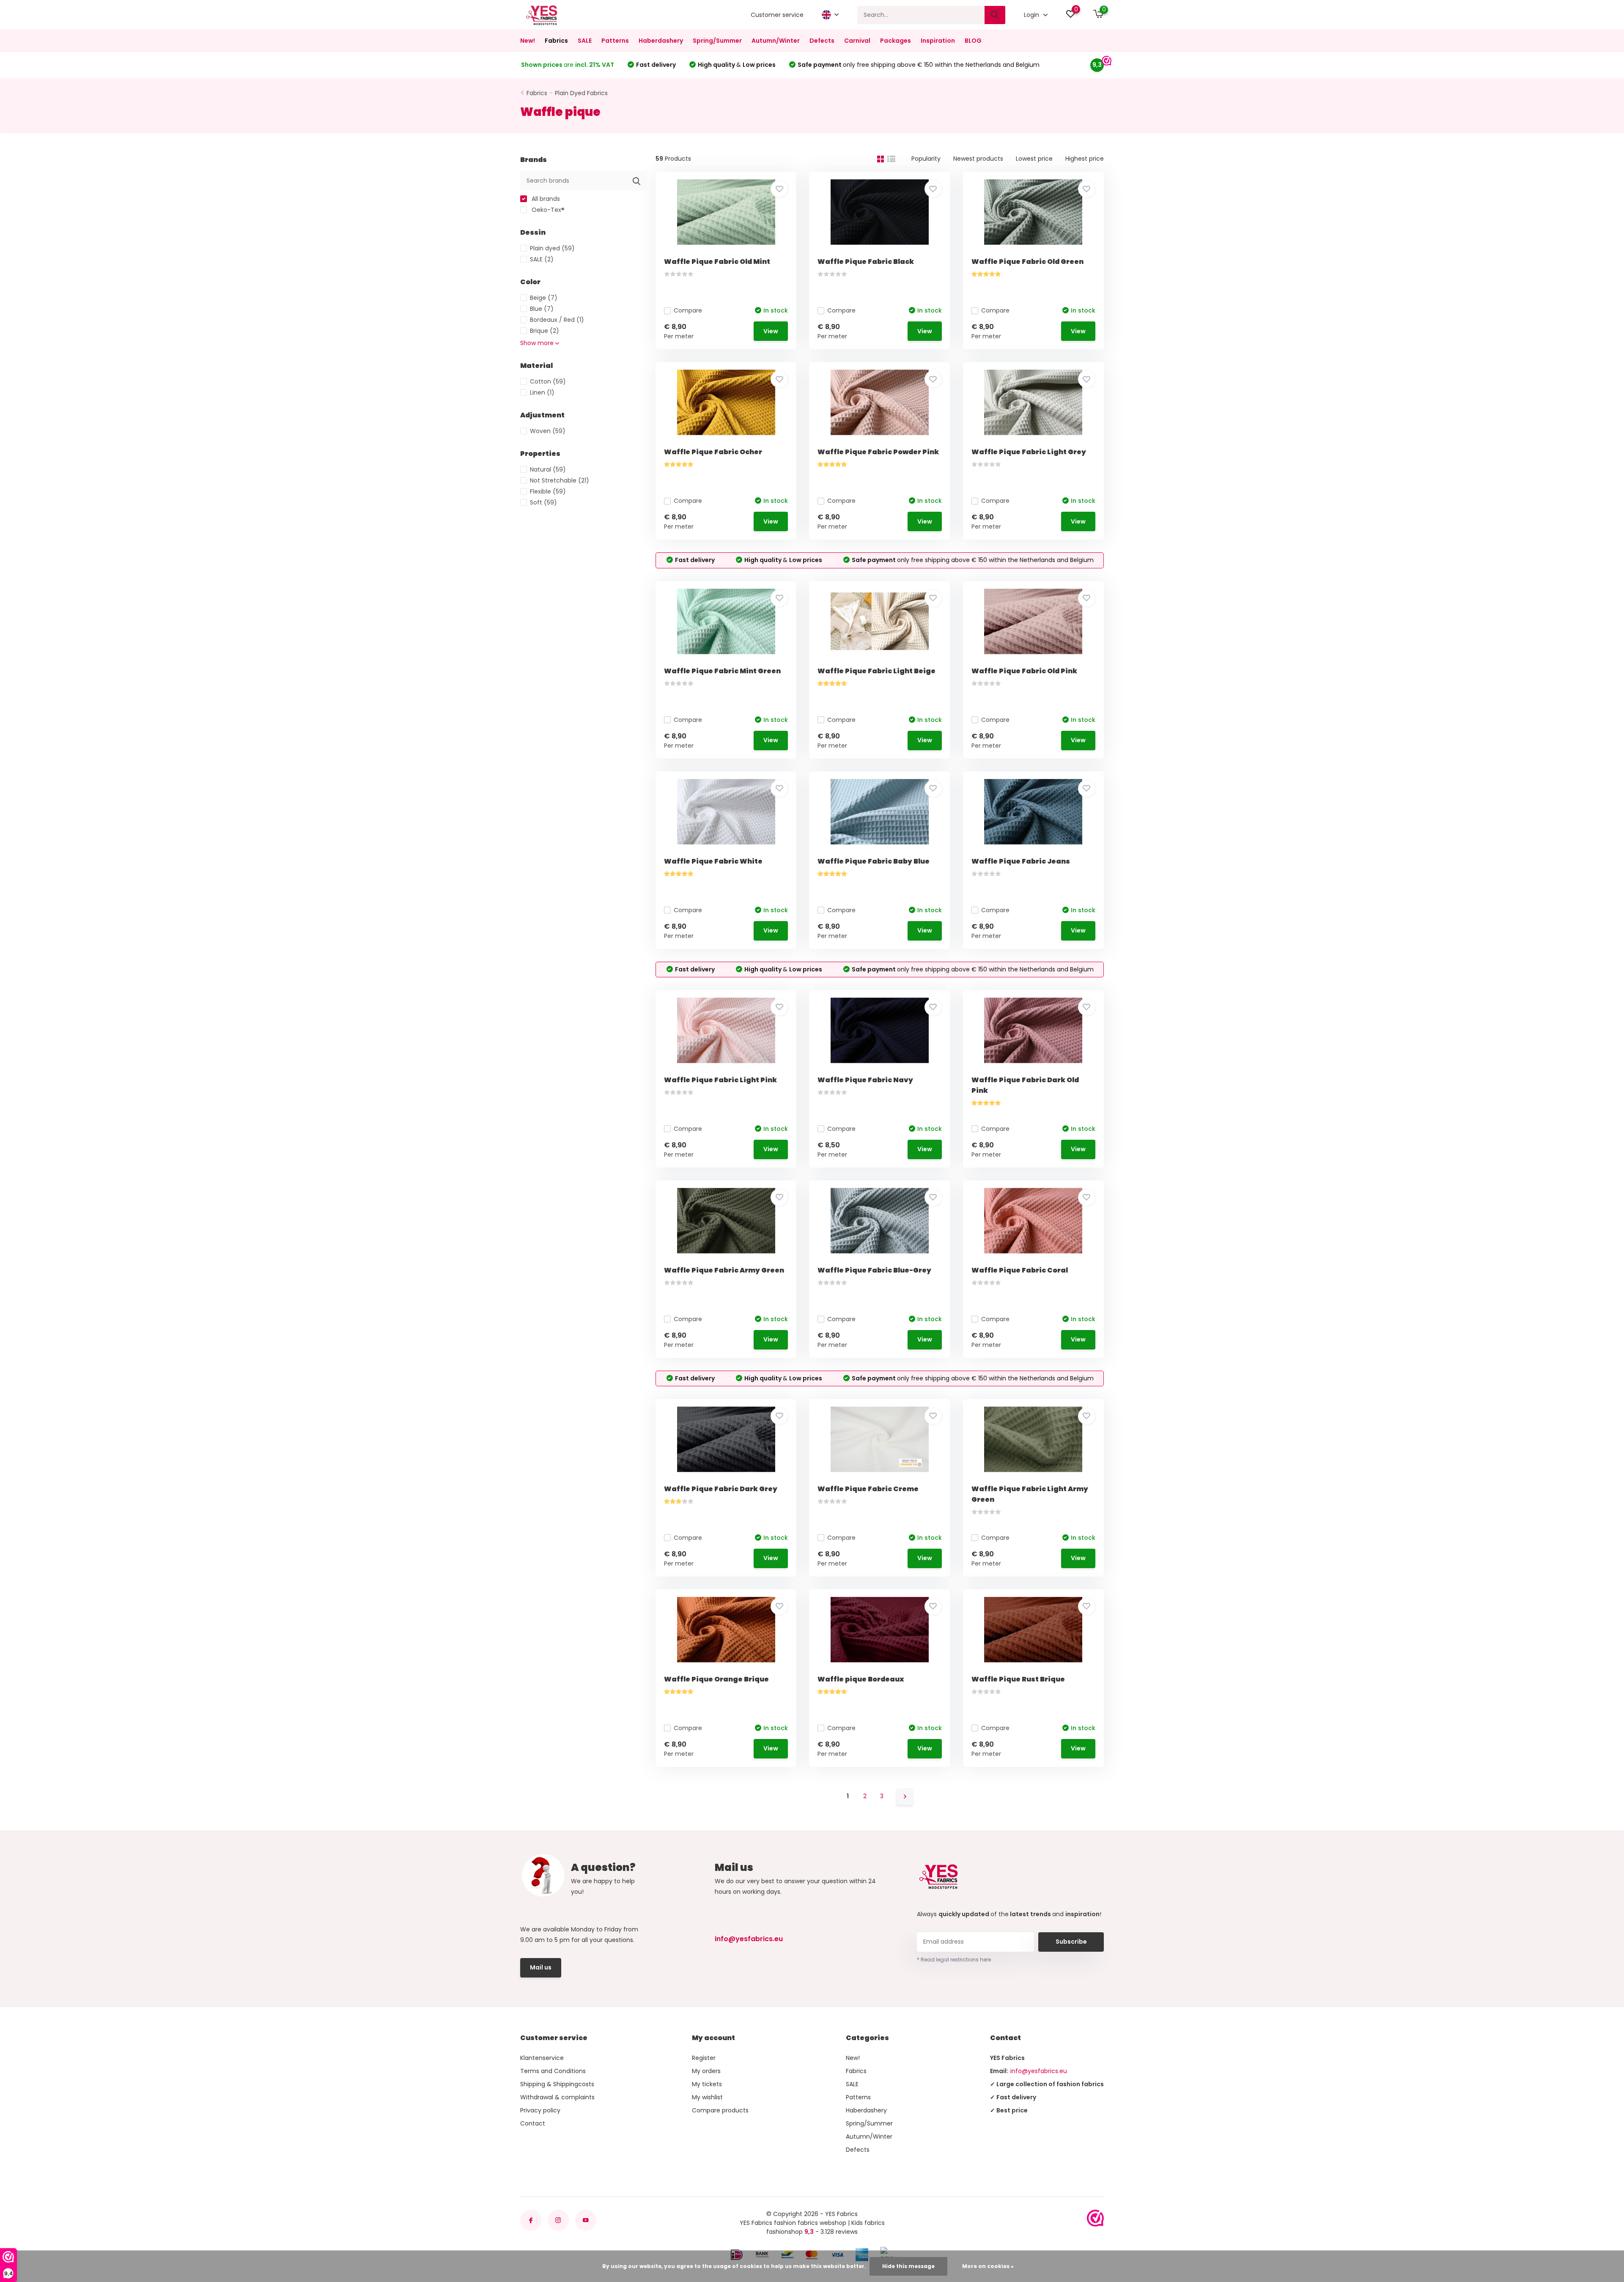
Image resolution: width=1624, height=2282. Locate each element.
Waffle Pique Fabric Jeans (1021, 861)
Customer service (777, 15)
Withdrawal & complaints (557, 2097)
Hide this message (908, 2266)
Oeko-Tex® (547, 210)
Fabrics (556, 41)
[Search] (995, 15)
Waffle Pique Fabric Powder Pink (878, 452)
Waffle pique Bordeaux (861, 1679)
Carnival (857, 41)
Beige (544, 298)
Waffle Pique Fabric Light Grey (1029, 452)
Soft (543, 502)
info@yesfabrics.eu (749, 1939)
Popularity (926, 159)
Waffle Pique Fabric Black (866, 262)
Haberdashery (661, 41)
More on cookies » (988, 2266)
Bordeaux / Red (557, 320)
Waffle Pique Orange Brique (716, 1679)
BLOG (973, 41)
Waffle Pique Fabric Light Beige (876, 671)
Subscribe (1071, 1942)
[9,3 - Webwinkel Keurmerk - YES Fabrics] (1095, 2218)
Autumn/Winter (776, 41)
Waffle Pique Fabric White (713, 861)
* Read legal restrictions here (954, 1960)
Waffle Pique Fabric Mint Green (722, 671)
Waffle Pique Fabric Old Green (1027, 262)
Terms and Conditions (553, 2071)
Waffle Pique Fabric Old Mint (717, 262)
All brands (545, 199)
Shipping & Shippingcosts (557, 2084)
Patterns (615, 41)
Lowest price (1034, 159)
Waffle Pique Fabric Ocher (713, 452)
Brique (545, 331)
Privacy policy (540, 2110)
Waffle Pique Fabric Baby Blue (874, 861)
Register (704, 2058)
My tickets (707, 2084)
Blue (542, 309)
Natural (548, 469)
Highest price (1085, 159)
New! (528, 41)
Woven (548, 431)
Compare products (720, 2110)
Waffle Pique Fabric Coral (1020, 1270)
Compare (688, 310)
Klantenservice (542, 2058)
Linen (542, 392)
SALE (585, 41)
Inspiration (938, 41)
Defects (822, 41)
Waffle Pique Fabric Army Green (724, 1270)
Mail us (541, 1967)
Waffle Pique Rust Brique (1018, 1679)
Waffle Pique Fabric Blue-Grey (874, 1270)
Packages (896, 41)
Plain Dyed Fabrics (581, 93)
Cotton (548, 381)
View (771, 331)
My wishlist (707, 2097)
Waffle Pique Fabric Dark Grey (721, 1489)
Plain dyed (552, 248)
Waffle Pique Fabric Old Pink (1024, 671)
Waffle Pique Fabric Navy (865, 1080)
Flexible (548, 491)
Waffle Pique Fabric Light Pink (720, 1080)
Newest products (978, 159)
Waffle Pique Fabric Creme (868, 1489)
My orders (706, 2071)
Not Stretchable (560, 480)
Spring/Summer (717, 41)
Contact (533, 2123)
